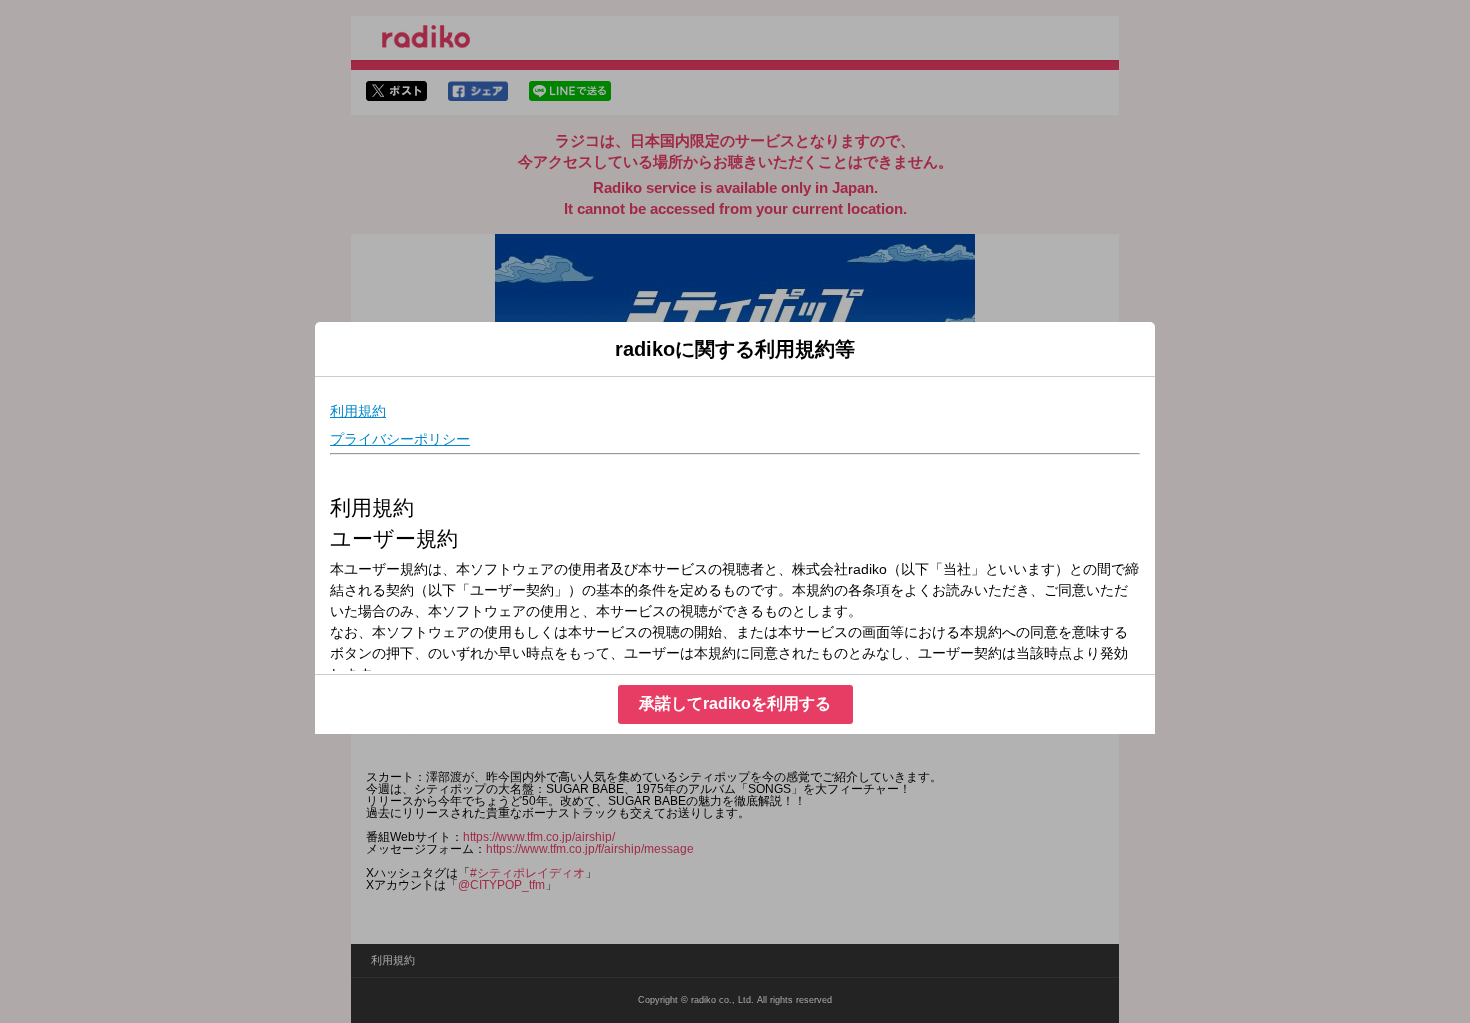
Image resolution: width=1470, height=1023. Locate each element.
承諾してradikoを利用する (735, 703)
